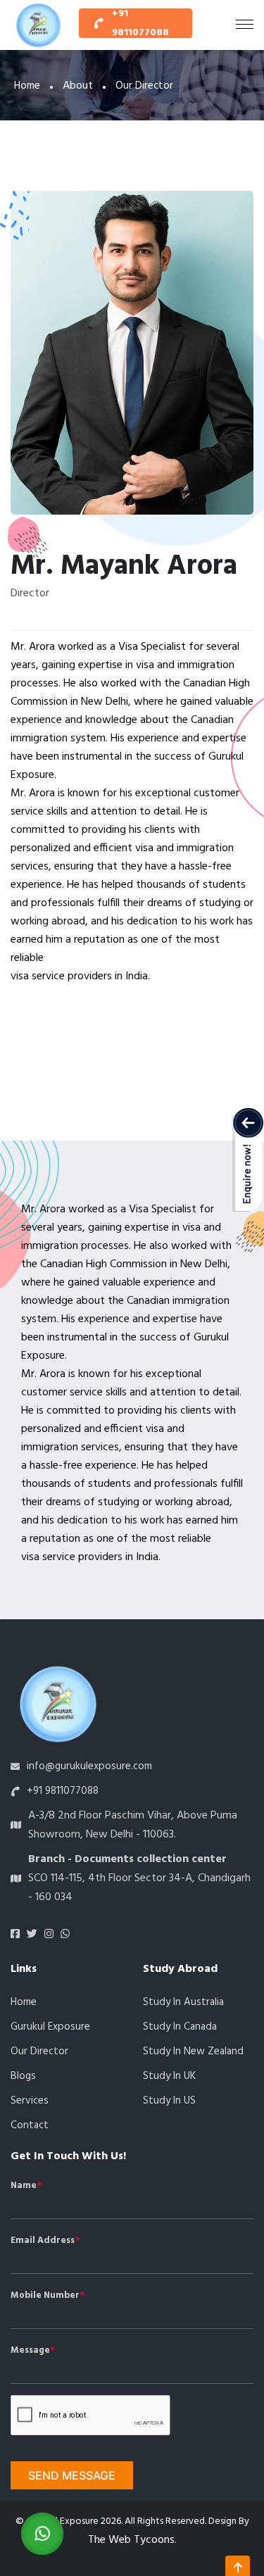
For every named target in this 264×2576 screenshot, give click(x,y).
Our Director (39, 2052)
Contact (30, 2125)
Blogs (23, 2076)
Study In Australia (183, 2002)
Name (24, 2186)
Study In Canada (180, 2027)
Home (27, 86)
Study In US (169, 2101)
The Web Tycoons (131, 2540)
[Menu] (245, 25)
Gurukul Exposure (50, 2027)
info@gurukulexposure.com (89, 1766)
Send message (72, 2475)
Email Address (43, 2241)
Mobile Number (45, 2296)
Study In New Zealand (193, 2052)
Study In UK (169, 2076)
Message (30, 2351)
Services (30, 2101)
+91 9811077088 (140, 23)
